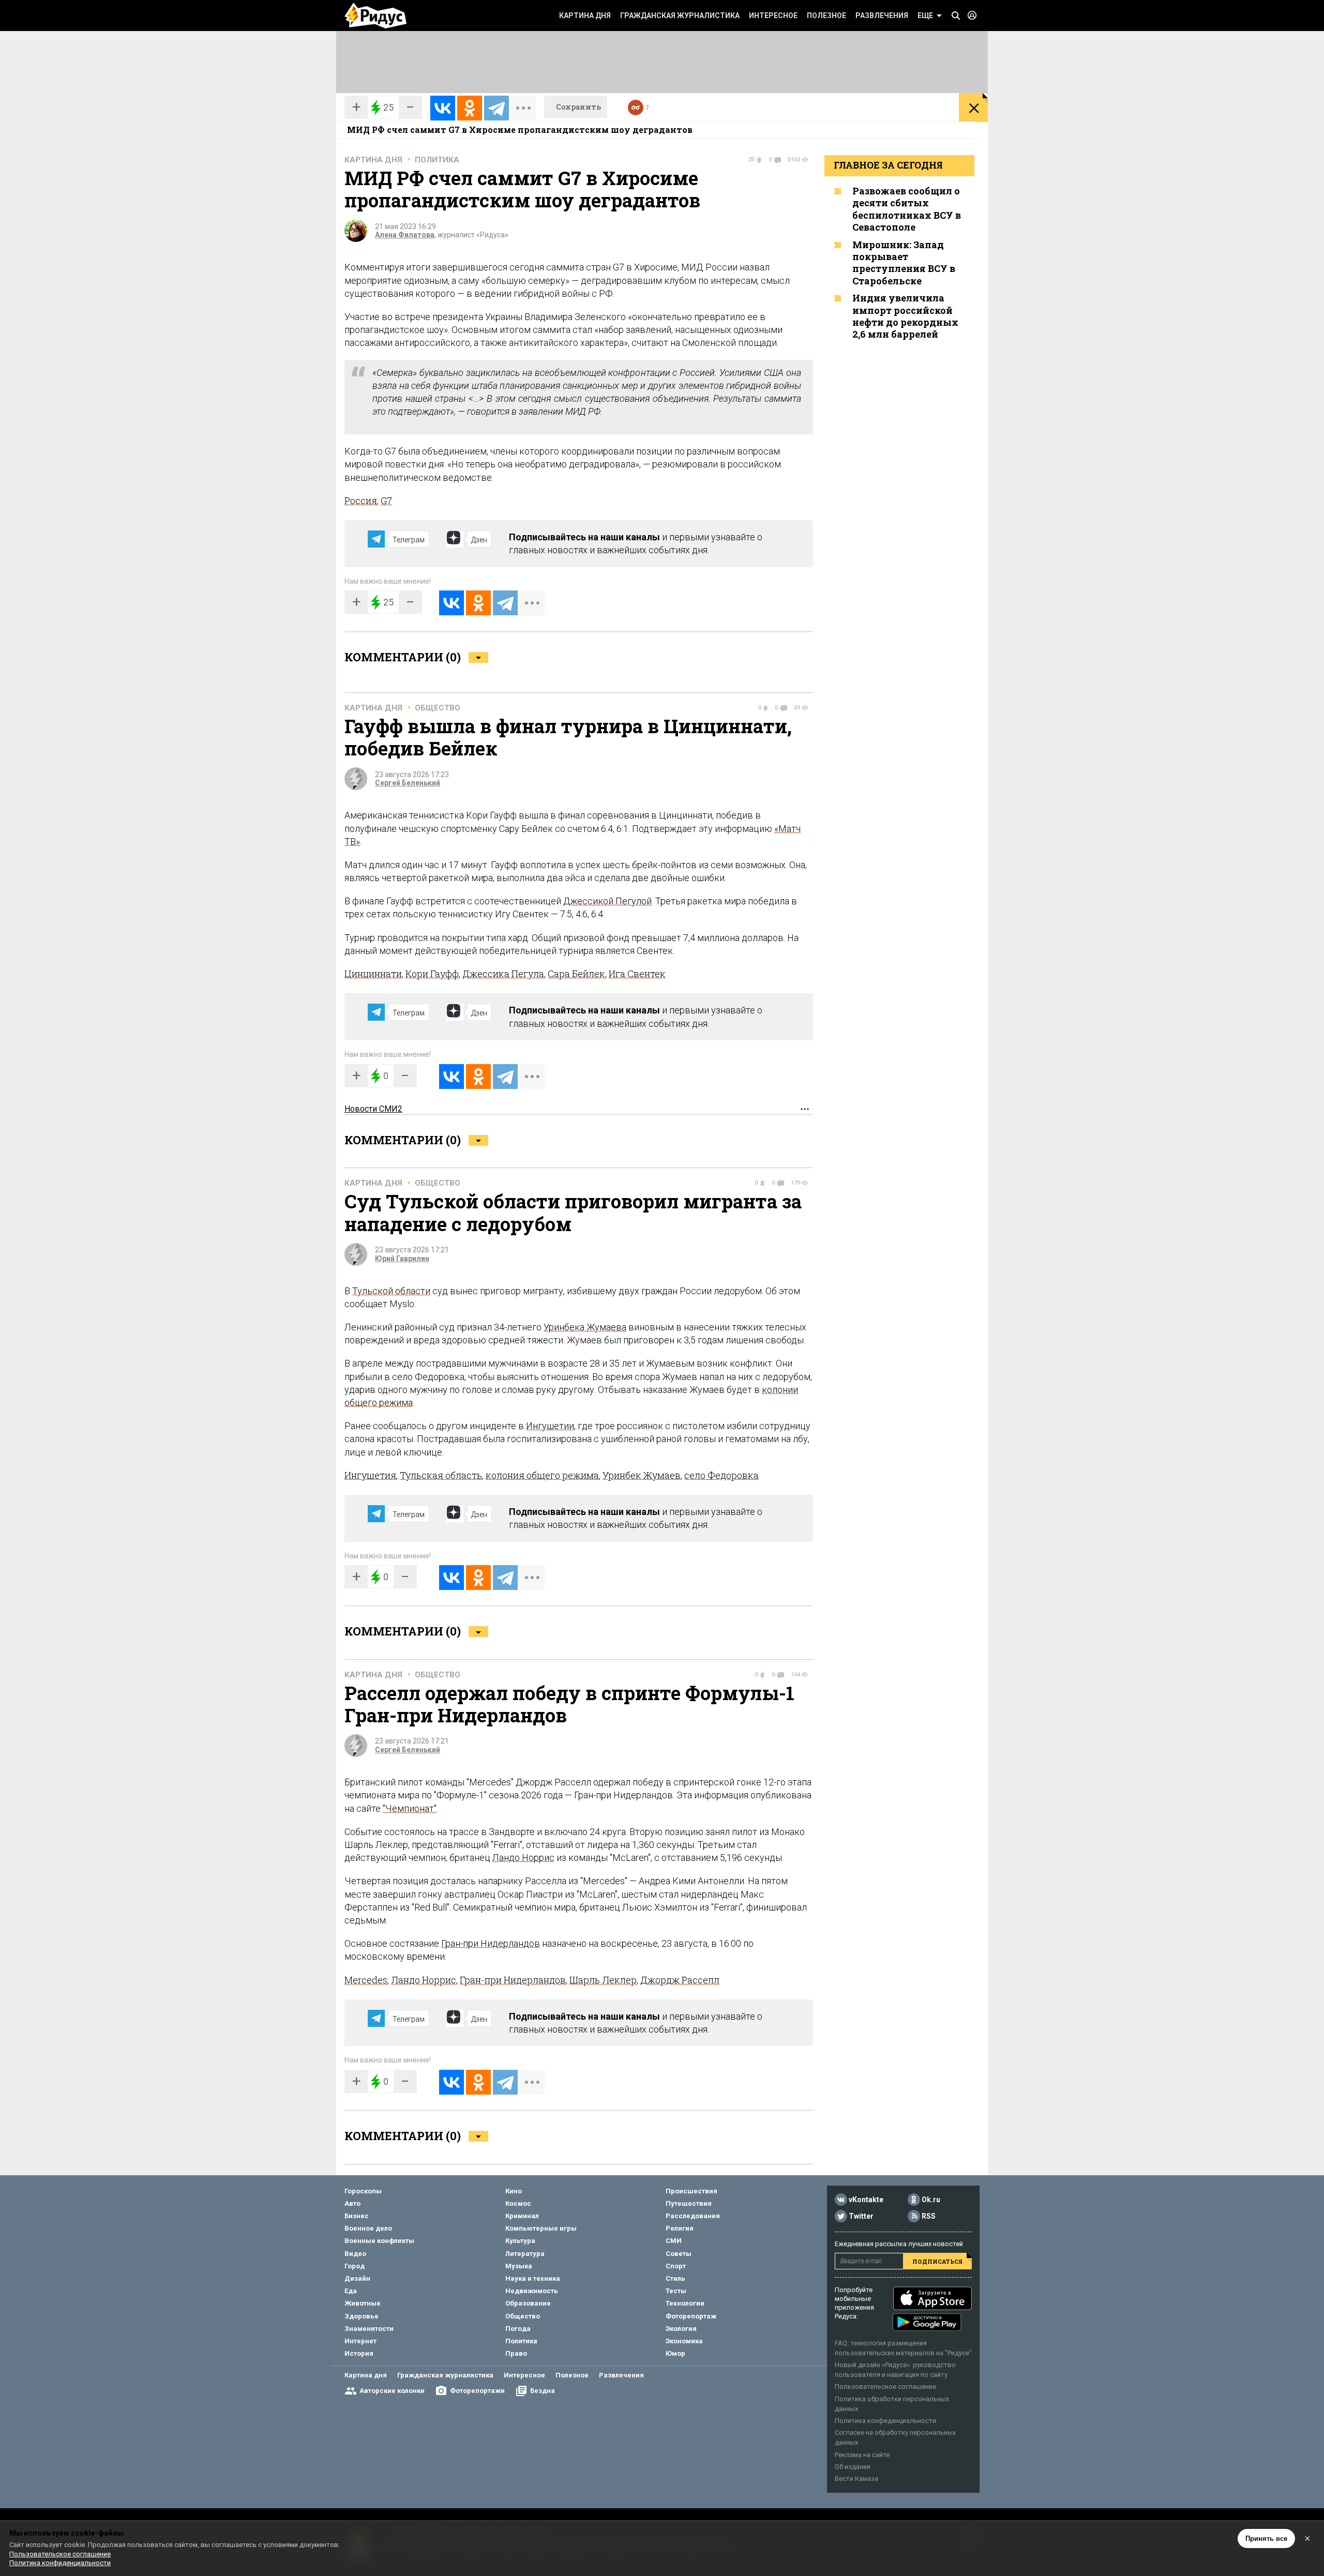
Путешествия (689, 2203)
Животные (363, 2303)
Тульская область (441, 1475)
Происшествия (691, 2191)
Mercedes (366, 1980)
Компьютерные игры (541, 2228)
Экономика (684, 2341)
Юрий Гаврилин (402, 1259)
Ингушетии (550, 1426)
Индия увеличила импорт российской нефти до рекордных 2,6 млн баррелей (905, 316)
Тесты (676, 2291)
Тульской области (391, 1291)
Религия (680, 2228)
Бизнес (357, 2216)
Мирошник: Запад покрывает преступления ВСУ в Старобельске (904, 263)
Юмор (675, 2353)
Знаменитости (369, 2329)
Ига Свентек (637, 974)
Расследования (693, 2216)
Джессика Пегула (503, 974)
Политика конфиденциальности (885, 2421)
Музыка (519, 2266)
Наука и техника (533, 2278)
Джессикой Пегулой (607, 901)
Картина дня (585, 16)
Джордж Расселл (680, 1980)
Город (355, 2266)
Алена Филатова (405, 235)
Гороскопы (363, 2191)
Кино (514, 2191)
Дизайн (357, 2278)
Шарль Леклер (603, 1980)
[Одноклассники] (470, 108)
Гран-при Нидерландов (491, 1943)
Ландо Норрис (523, 1858)
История (359, 2353)
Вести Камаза (856, 2479)
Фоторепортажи (477, 2391)
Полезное (826, 16)
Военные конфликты (379, 2241)
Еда (351, 2291)
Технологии (685, 2303)
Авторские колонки (392, 2391)
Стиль (675, 2278)
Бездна (543, 2391)
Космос (518, 2203)
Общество (438, 708)
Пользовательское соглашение (885, 2386)
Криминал (522, 2216)
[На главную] (375, 16)
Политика (437, 160)
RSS (929, 2216)
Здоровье (362, 2316)
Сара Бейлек (576, 974)
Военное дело (368, 2228)
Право (516, 2353)
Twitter (861, 2216)
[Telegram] (496, 108)
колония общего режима (542, 1475)
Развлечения (882, 16)
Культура (520, 2241)
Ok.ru (931, 2200)
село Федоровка (721, 1475)
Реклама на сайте (862, 2455)
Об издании (853, 2467)
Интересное (773, 16)
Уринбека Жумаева (585, 1327)
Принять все (1266, 2539)
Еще (925, 16)
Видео (355, 2254)
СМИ (674, 2241)
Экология (681, 2329)
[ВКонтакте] (443, 108)
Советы (679, 2254)
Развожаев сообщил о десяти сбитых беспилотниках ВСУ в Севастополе (907, 209)
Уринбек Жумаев (642, 1475)
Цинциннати (373, 974)
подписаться (937, 2261)
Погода (518, 2329)
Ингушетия (370, 1475)
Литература (525, 2254)
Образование (528, 2303)
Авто (352, 2203)
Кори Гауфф (432, 974)
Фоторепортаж (691, 2316)
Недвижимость (532, 2291)
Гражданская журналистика (680, 16)
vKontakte (866, 2200)
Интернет (360, 2341)
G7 (386, 501)
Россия (361, 501)
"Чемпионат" (410, 1808)
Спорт (676, 2266)
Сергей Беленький (408, 783)
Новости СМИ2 (373, 1109)
